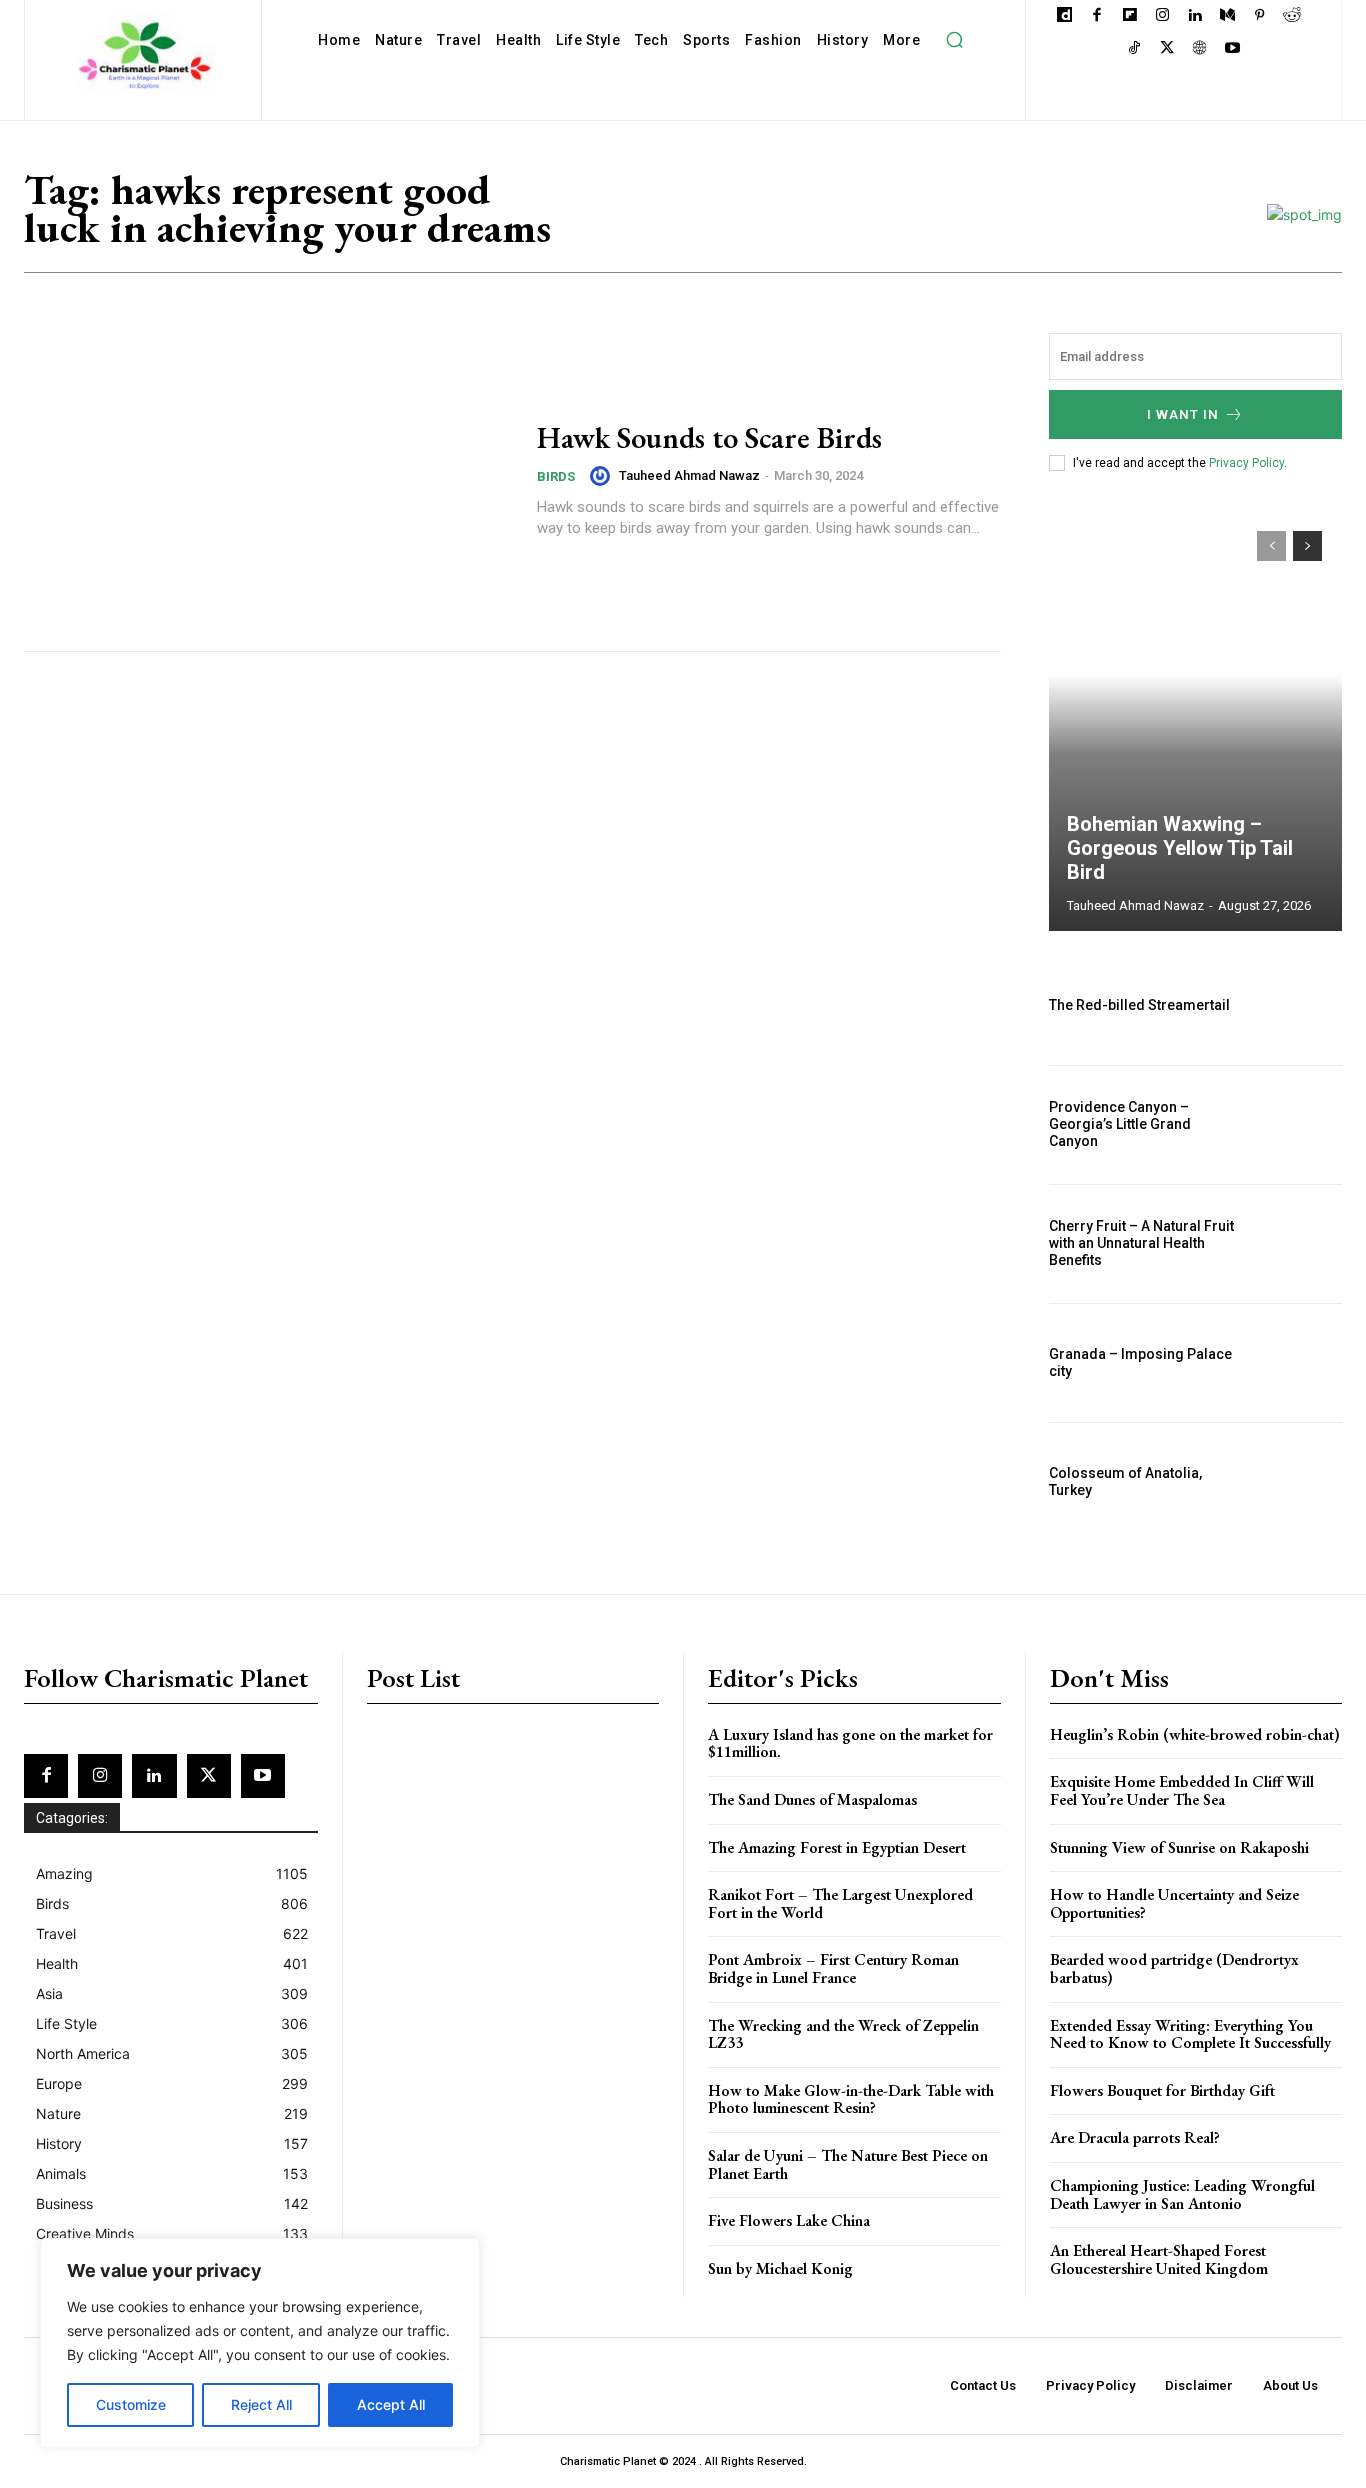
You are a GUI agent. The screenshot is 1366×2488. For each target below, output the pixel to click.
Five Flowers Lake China (789, 2220)
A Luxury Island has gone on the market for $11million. (850, 1743)
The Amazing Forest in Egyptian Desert (837, 1847)
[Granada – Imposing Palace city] (1298, 1363)
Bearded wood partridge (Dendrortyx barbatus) (1174, 1968)
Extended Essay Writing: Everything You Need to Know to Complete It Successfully (1190, 2034)
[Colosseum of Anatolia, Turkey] (1298, 1482)
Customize (131, 2404)
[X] (1167, 49)
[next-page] (1307, 546)
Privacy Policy (1246, 463)
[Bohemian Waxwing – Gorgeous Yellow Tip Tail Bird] (1196, 721)
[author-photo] (603, 476)
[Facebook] (1097, 16)
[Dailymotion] (1064, 16)
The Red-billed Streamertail (1139, 1005)
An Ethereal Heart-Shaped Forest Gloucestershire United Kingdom (1159, 2259)
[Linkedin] (1194, 16)
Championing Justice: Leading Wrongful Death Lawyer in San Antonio (1182, 2194)
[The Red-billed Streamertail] (1298, 1005)
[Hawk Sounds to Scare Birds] (268, 479)
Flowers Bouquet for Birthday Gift (1162, 2090)
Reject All (261, 2404)
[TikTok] (1134, 49)
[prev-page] (1271, 546)
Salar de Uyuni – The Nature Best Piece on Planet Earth (848, 2164)
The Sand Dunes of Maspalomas (812, 1799)
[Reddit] (1292, 16)
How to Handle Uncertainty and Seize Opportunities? (1174, 1903)
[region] (260, 2343)
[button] (954, 40)
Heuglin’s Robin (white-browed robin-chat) (1195, 1734)
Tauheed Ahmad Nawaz (689, 475)
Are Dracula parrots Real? (1135, 2137)
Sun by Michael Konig (780, 2268)
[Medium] (1227, 16)
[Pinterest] (1259, 16)
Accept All (391, 2404)
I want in (1183, 414)
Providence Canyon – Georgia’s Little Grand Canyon (1120, 1124)
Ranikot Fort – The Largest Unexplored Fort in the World (840, 1903)
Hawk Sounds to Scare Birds (709, 437)
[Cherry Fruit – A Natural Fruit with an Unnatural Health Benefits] (1298, 1244)
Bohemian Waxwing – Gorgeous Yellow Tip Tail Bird (1180, 848)
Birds (556, 476)
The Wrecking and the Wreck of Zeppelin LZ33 (843, 2034)
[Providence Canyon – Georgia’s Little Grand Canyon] (1298, 1125)
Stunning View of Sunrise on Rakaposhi (1179, 1847)
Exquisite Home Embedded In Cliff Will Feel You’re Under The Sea (1182, 1790)
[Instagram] (1162, 16)
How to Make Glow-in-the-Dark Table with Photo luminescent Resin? (851, 2099)
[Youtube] (1232, 49)
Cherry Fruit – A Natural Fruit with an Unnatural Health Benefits (1141, 1243)
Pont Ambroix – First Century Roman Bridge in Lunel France (833, 1968)
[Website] (1199, 49)
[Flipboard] (1129, 16)
